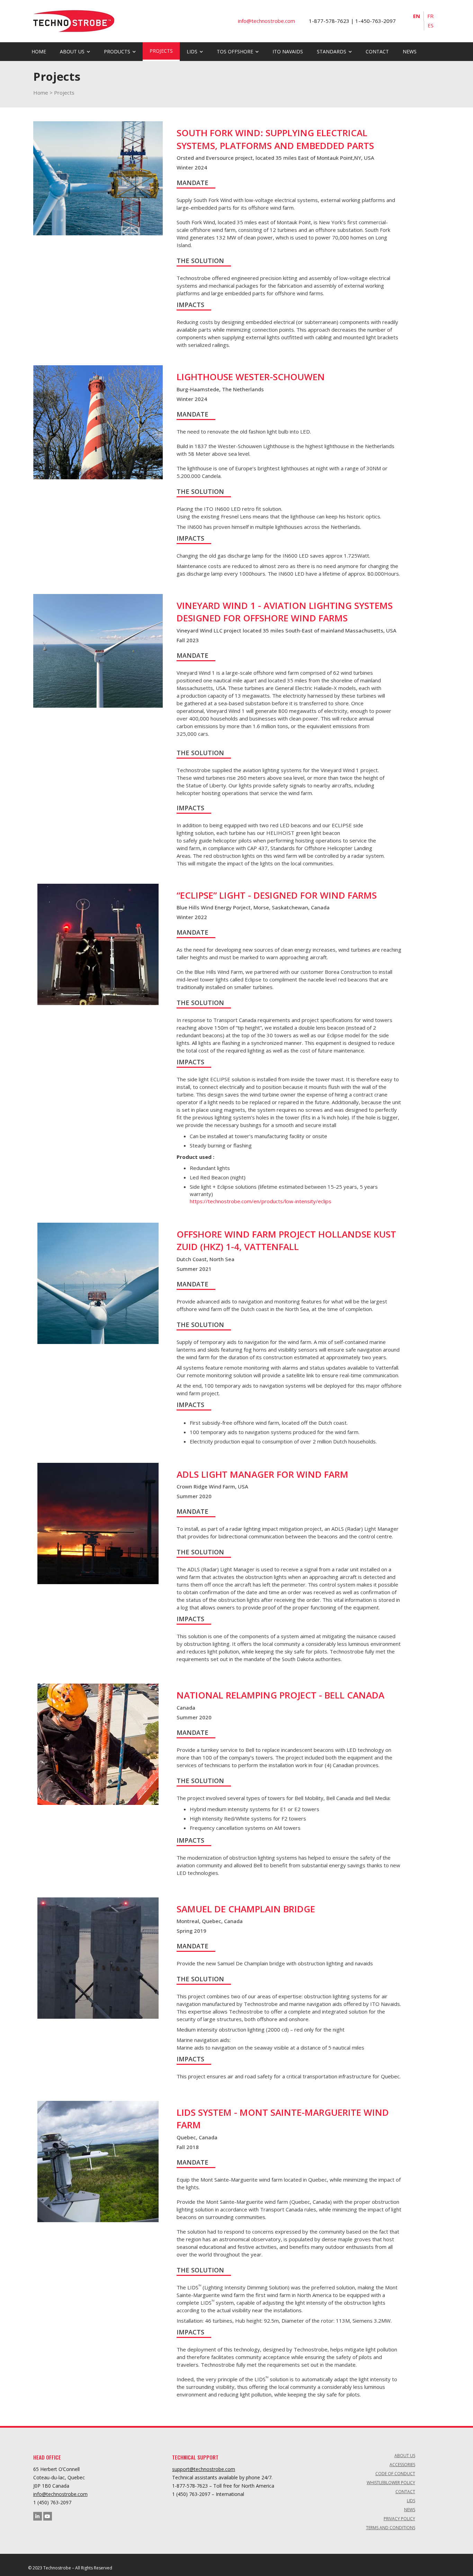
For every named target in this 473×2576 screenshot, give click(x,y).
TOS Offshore (235, 51)
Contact (377, 51)
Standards (332, 51)
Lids (411, 2501)
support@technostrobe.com (204, 2469)
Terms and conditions (391, 2528)
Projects (161, 51)
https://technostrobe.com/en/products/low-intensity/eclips (261, 1201)
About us (72, 51)
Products (117, 51)
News (410, 51)
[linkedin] (38, 2516)
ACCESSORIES (402, 2465)
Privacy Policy (399, 2519)
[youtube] (48, 2516)
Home (39, 51)
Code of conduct (395, 2474)
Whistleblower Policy (391, 2483)
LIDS (192, 51)
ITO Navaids (288, 51)
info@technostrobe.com (60, 2494)
